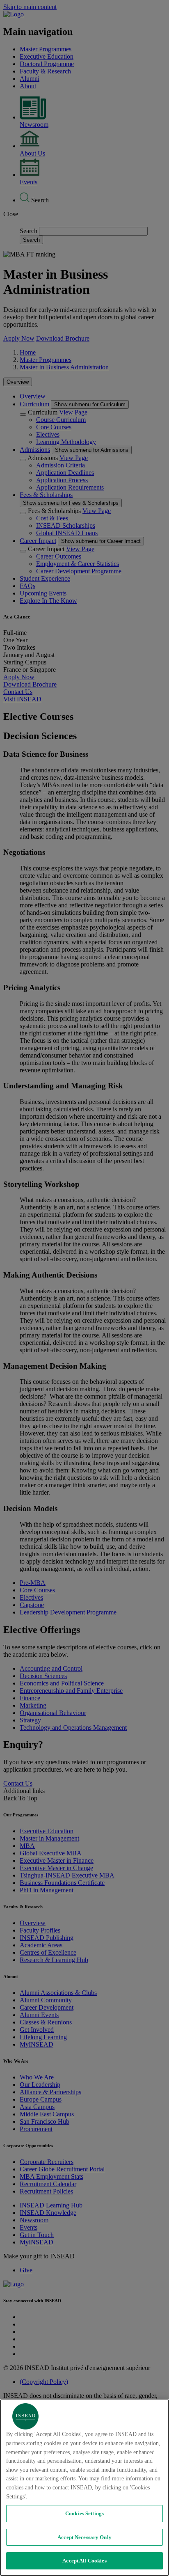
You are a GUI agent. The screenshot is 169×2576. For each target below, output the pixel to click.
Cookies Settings (84, 2513)
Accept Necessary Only (84, 2537)
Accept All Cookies (84, 2561)
